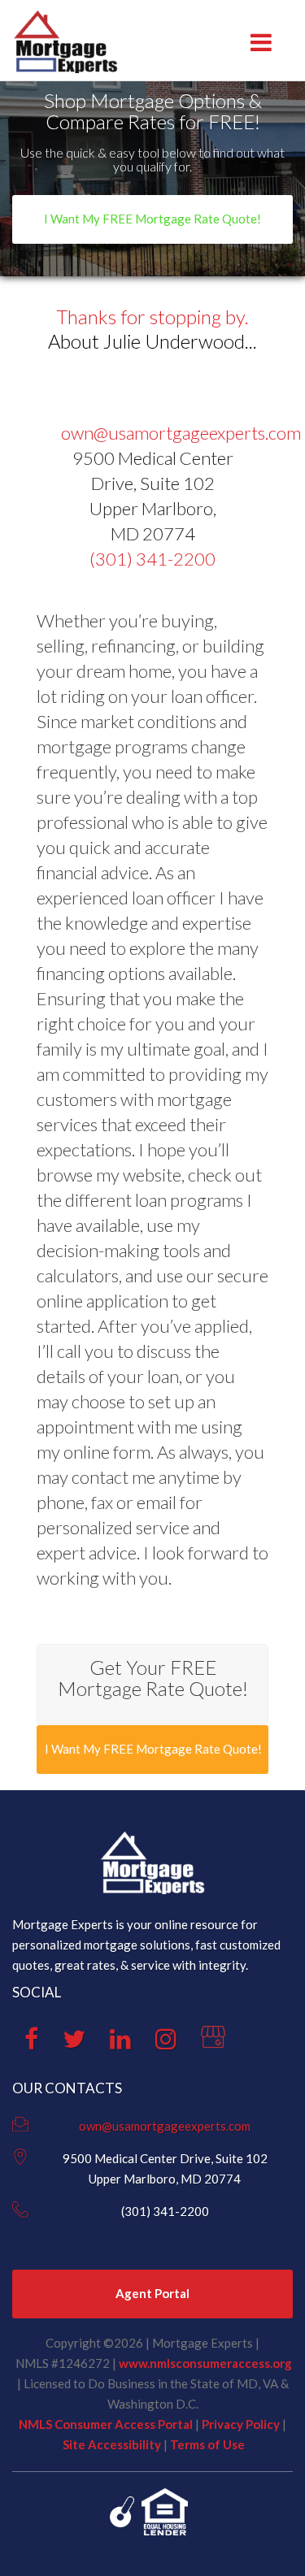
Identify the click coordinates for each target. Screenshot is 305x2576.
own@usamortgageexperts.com (181, 433)
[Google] (213, 2043)
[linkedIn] (120, 2043)
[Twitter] (74, 2043)
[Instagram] (166, 2043)
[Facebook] (31, 2043)
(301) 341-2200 (152, 559)
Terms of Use (207, 2444)
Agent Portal (152, 2293)
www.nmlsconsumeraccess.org (205, 2363)
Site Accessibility (112, 2444)
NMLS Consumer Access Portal (106, 2424)
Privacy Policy (241, 2424)
